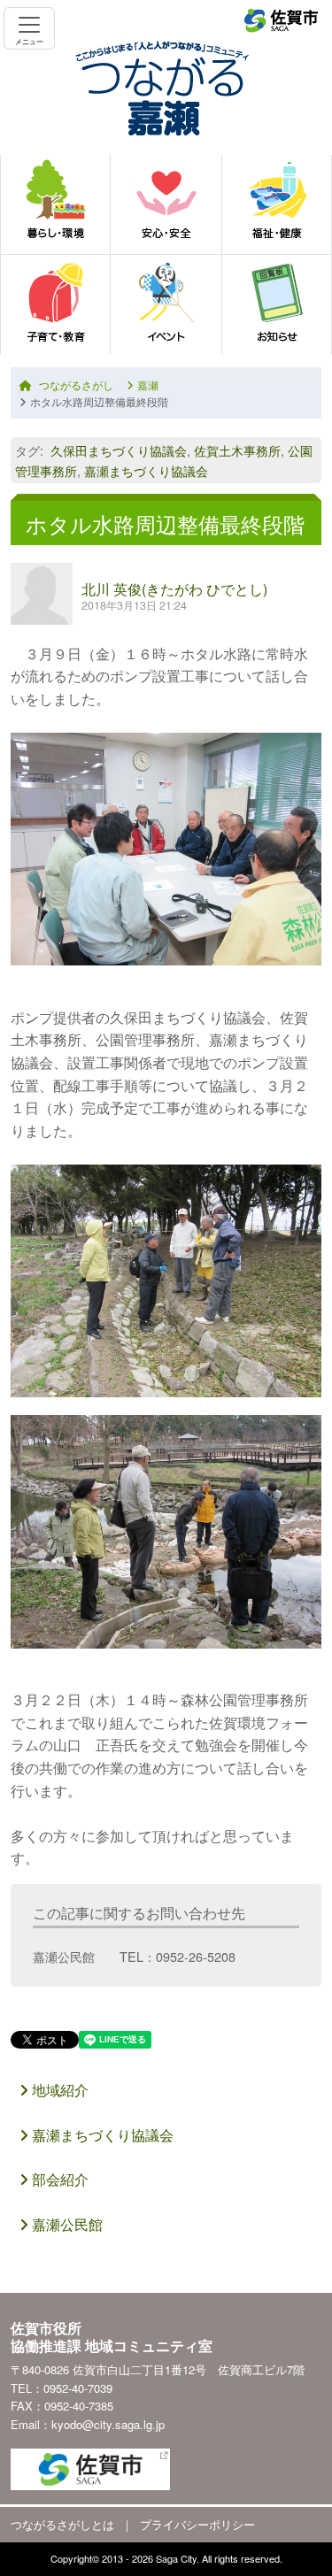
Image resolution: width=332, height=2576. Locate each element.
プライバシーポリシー (197, 2524)
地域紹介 (58, 2090)
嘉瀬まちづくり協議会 (146, 470)
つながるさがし (76, 384)
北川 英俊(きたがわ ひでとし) (174, 589)
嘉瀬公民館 (66, 2224)
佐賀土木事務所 (237, 450)
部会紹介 (58, 2179)
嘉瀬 (148, 384)
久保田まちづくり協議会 (119, 450)
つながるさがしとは (62, 2524)
